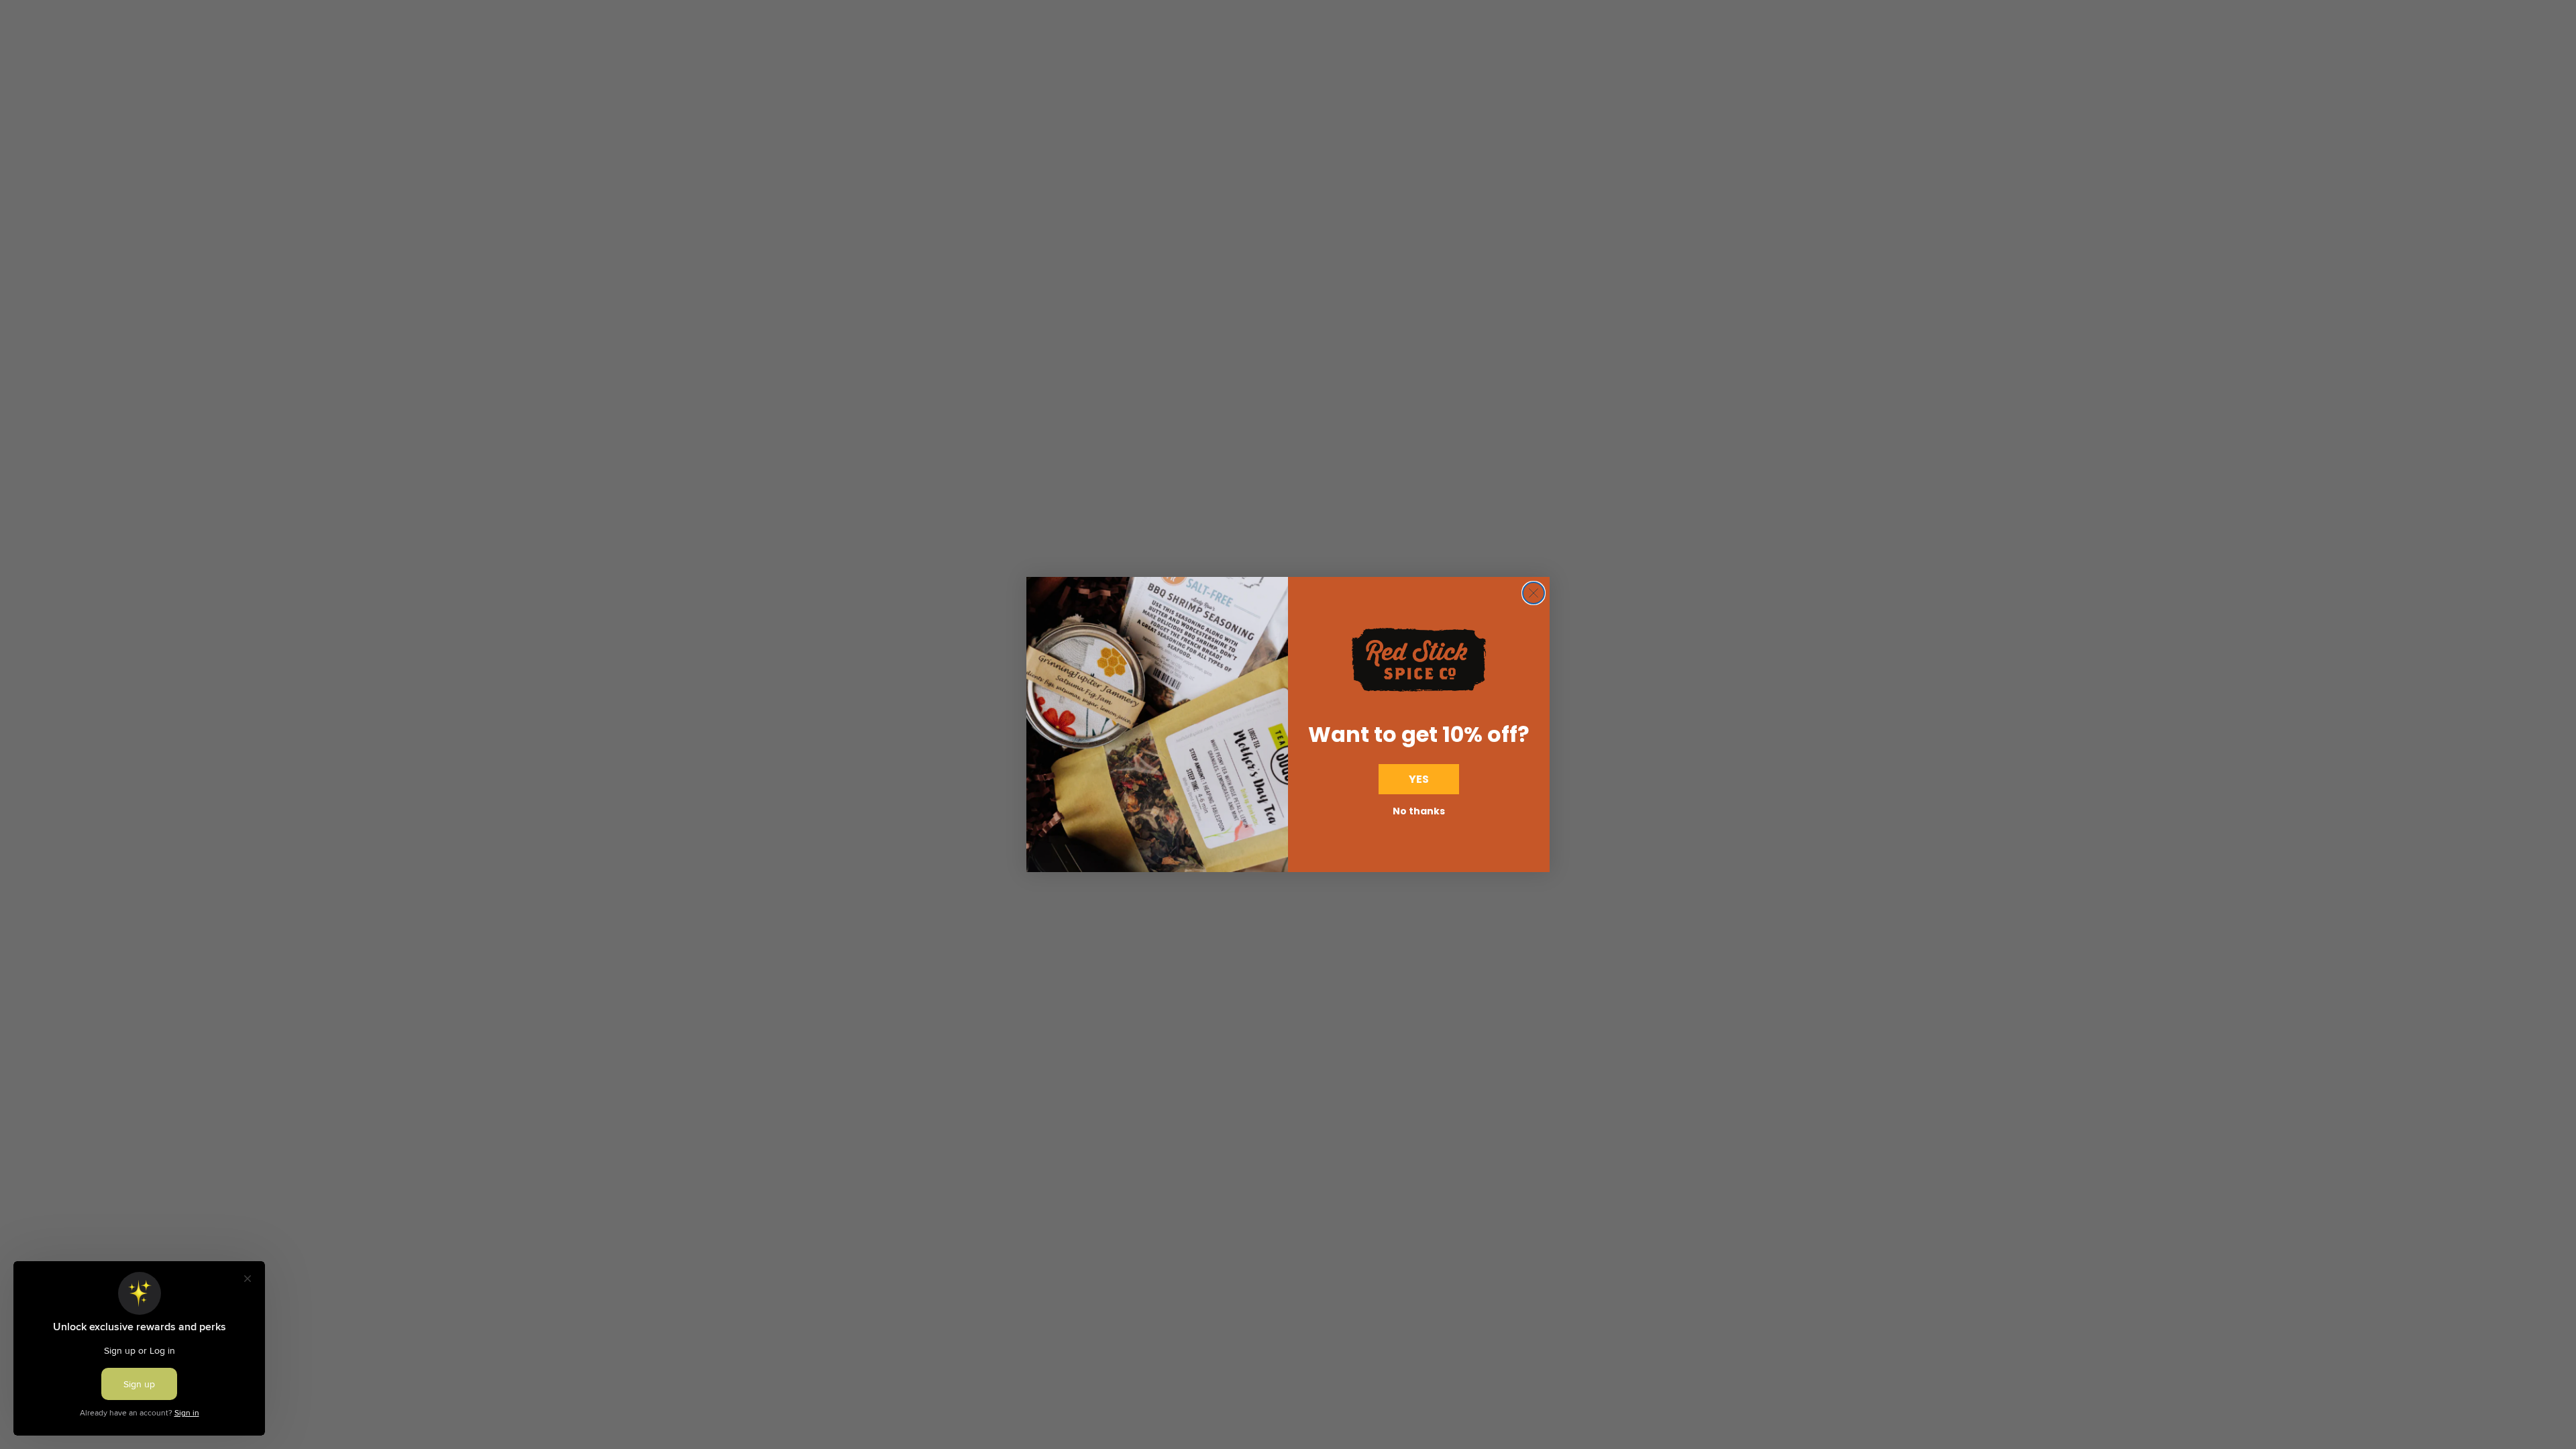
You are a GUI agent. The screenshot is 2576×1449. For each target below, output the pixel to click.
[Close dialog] (1534, 593)
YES (1419, 779)
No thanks (1419, 811)
